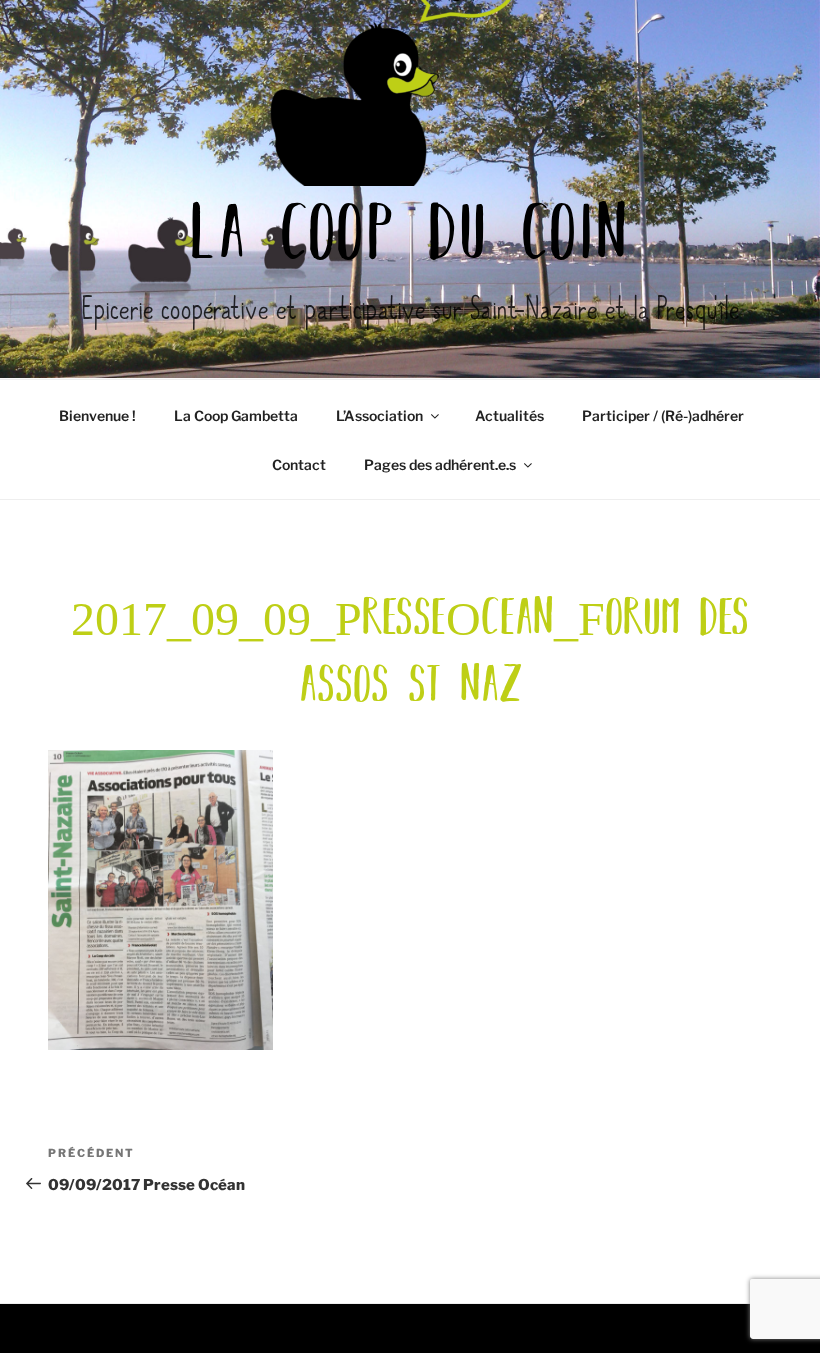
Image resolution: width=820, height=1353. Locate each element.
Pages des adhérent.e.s (440, 464)
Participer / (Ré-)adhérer (663, 415)
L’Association (379, 415)
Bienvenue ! (97, 415)
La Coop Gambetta (236, 415)
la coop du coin (410, 238)
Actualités (509, 415)
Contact (299, 464)
